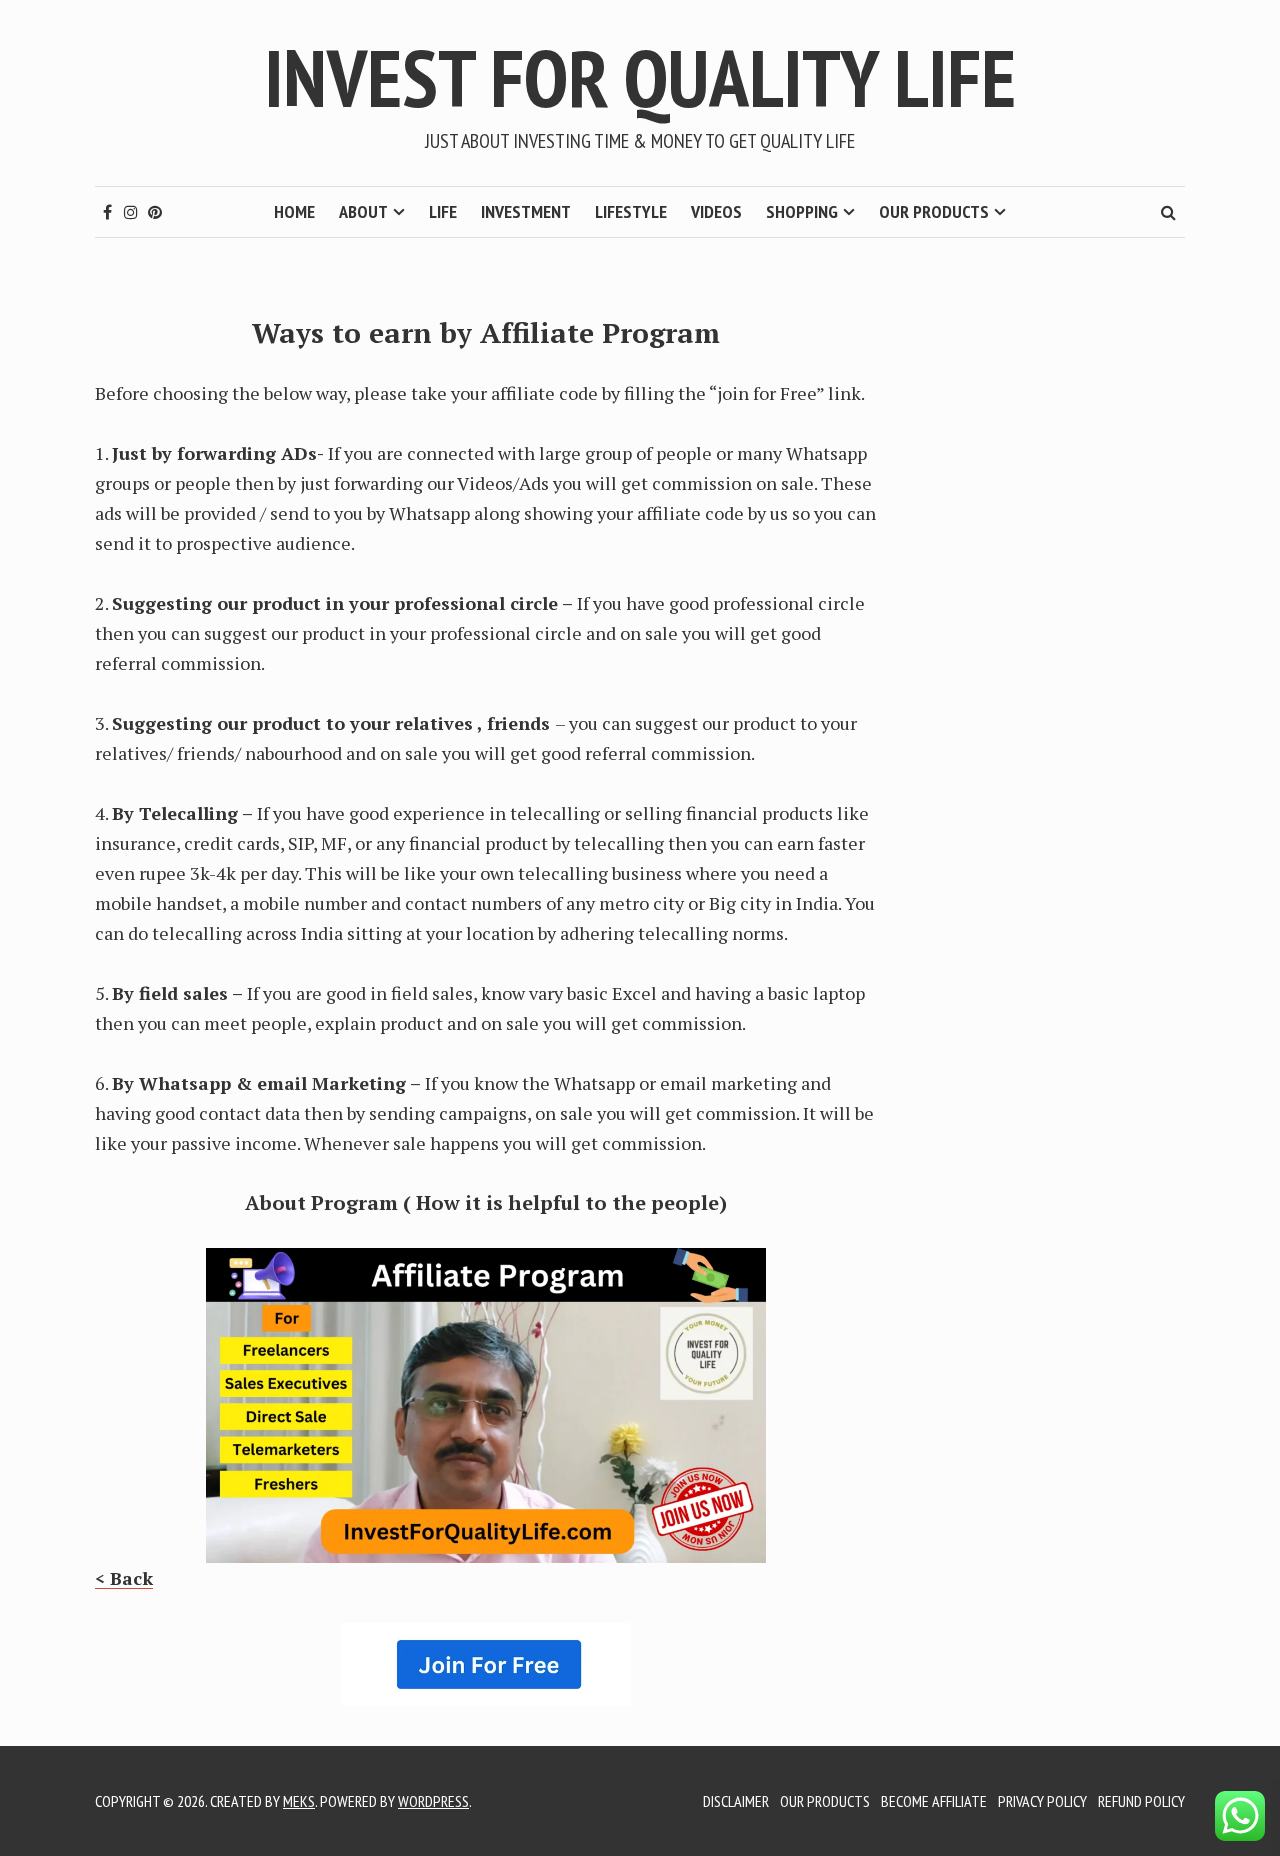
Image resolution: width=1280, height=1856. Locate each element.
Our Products (934, 211)
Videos (716, 211)
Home (294, 211)
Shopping (802, 211)
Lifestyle (631, 211)
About (363, 211)
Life (443, 211)
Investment (526, 211)
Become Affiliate (934, 1801)
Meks (299, 1801)
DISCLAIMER (736, 1801)
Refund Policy (1141, 1801)
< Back (124, 1578)
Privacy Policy (1042, 1801)
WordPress (433, 1801)
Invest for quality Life (640, 77)
